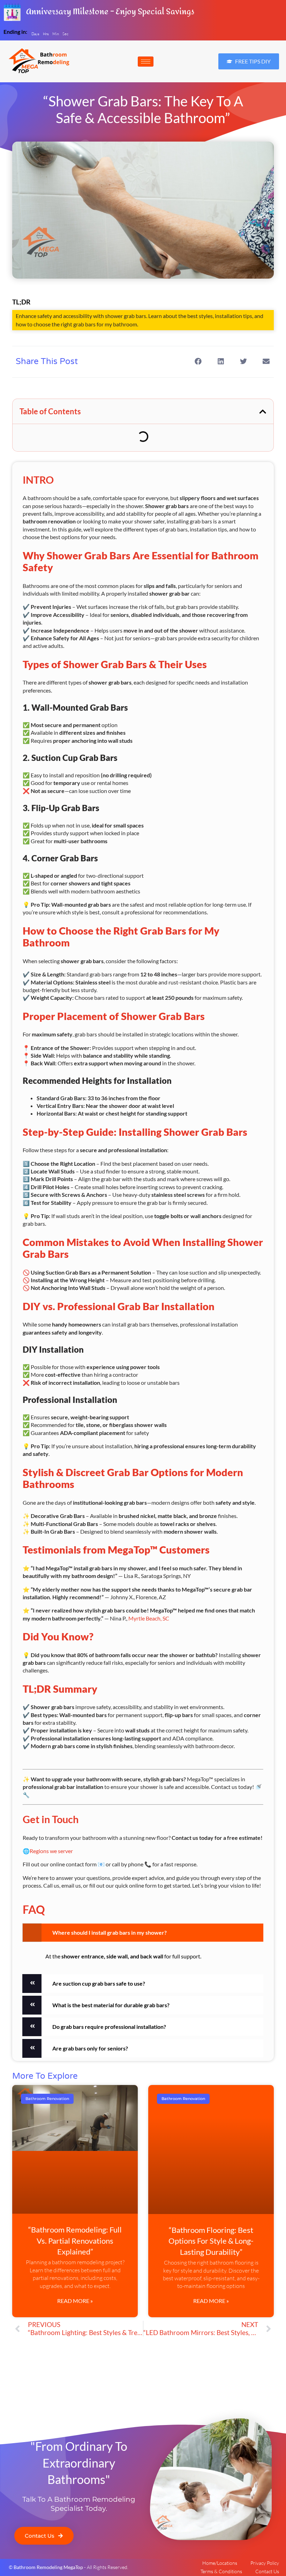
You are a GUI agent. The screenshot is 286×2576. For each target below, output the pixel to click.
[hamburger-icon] (146, 62)
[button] (210, 61)
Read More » (75, 2301)
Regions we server (51, 1851)
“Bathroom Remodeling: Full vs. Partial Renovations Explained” (75, 2241)
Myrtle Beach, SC (149, 1618)
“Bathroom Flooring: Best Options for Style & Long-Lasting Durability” (211, 2241)
